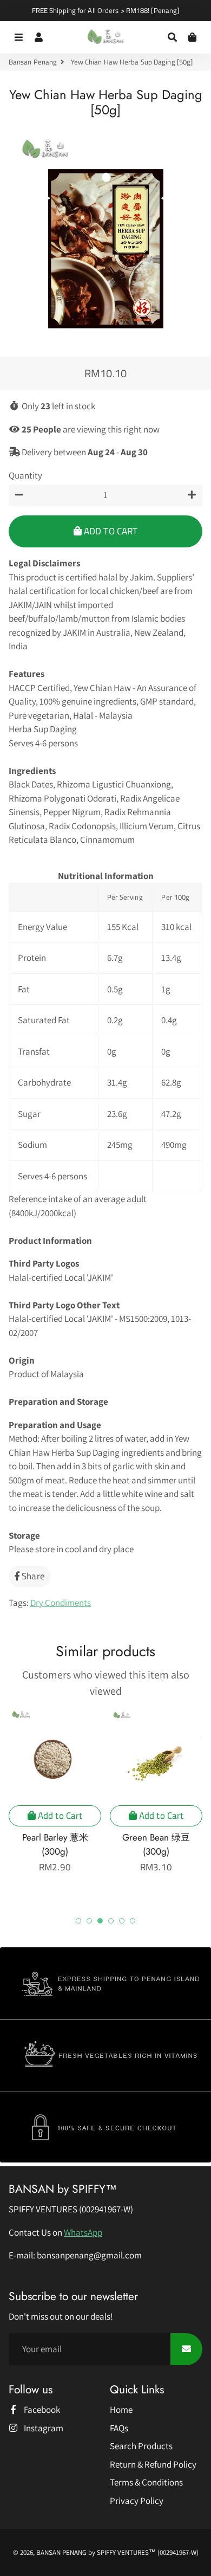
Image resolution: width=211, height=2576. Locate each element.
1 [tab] (78, 1921)
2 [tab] (89, 1921)
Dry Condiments (61, 1603)
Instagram (43, 2428)
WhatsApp (83, 2232)
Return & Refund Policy (153, 2464)
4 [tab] (111, 1921)
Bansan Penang (33, 62)
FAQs (119, 2428)
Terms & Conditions (146, 2482)
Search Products (141, 2446)
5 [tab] (122, 1921)
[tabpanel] (55, 1791)
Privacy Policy (137, 2501)
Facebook (41, 2410)
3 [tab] (100, 1921)
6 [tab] (133, 1921)
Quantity (25, 475)
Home (121, 2410)
